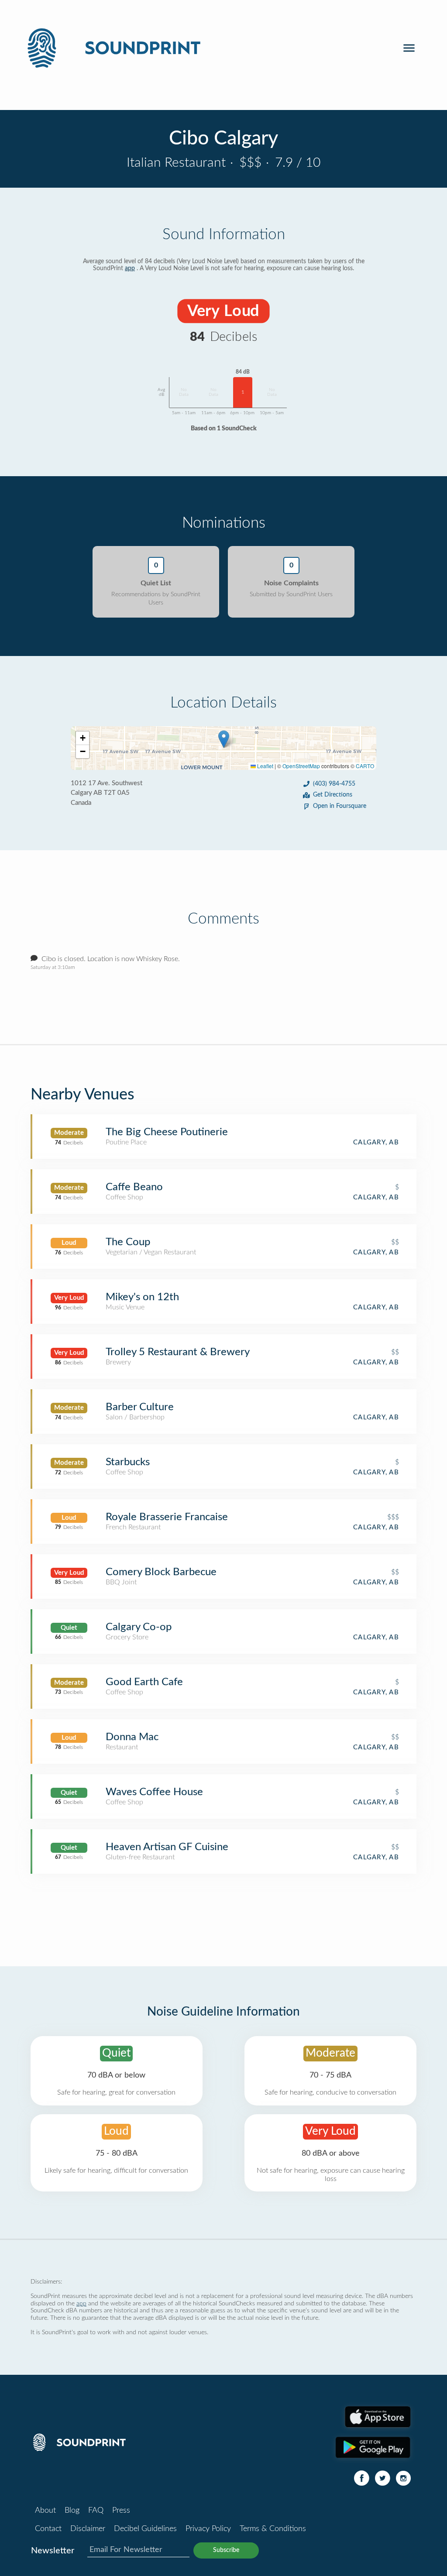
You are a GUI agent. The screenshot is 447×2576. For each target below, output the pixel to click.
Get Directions (333, 795)
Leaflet (265, 766)
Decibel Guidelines (145, 2529)
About (45, 2511)
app (130, 268)
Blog (72, 2511)
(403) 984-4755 (334, 784)
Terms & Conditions (273, 2529)
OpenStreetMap (301, 766)
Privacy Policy (208, 2529)
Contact (48, 2529)
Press (121, 2511)
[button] (224, 739)
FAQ (96, 2511)
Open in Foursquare (340, 806)
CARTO (365, 766)
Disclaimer (88, 2529)
